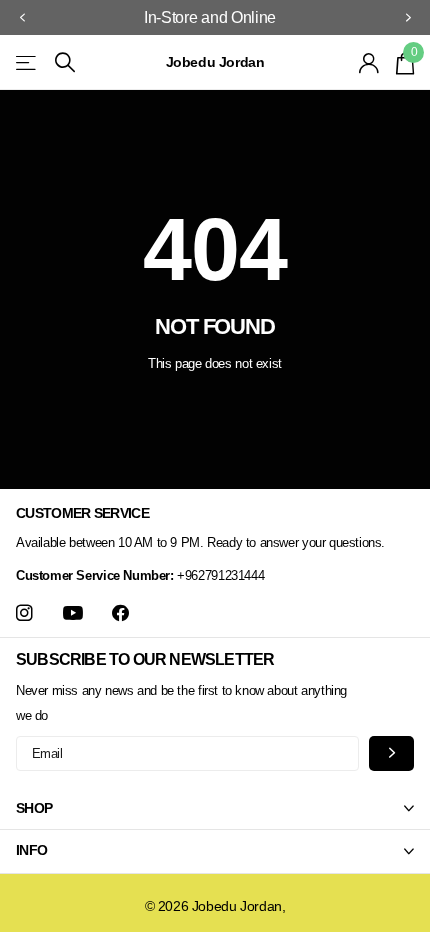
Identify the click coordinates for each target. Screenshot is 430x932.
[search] (65, 62)
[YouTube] (73, 614)
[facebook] (120, 613)
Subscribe (391, 753)
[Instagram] (24, 613)
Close (215, 808)
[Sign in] (369, 63)
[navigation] (22, 18)
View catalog (27, 62)
